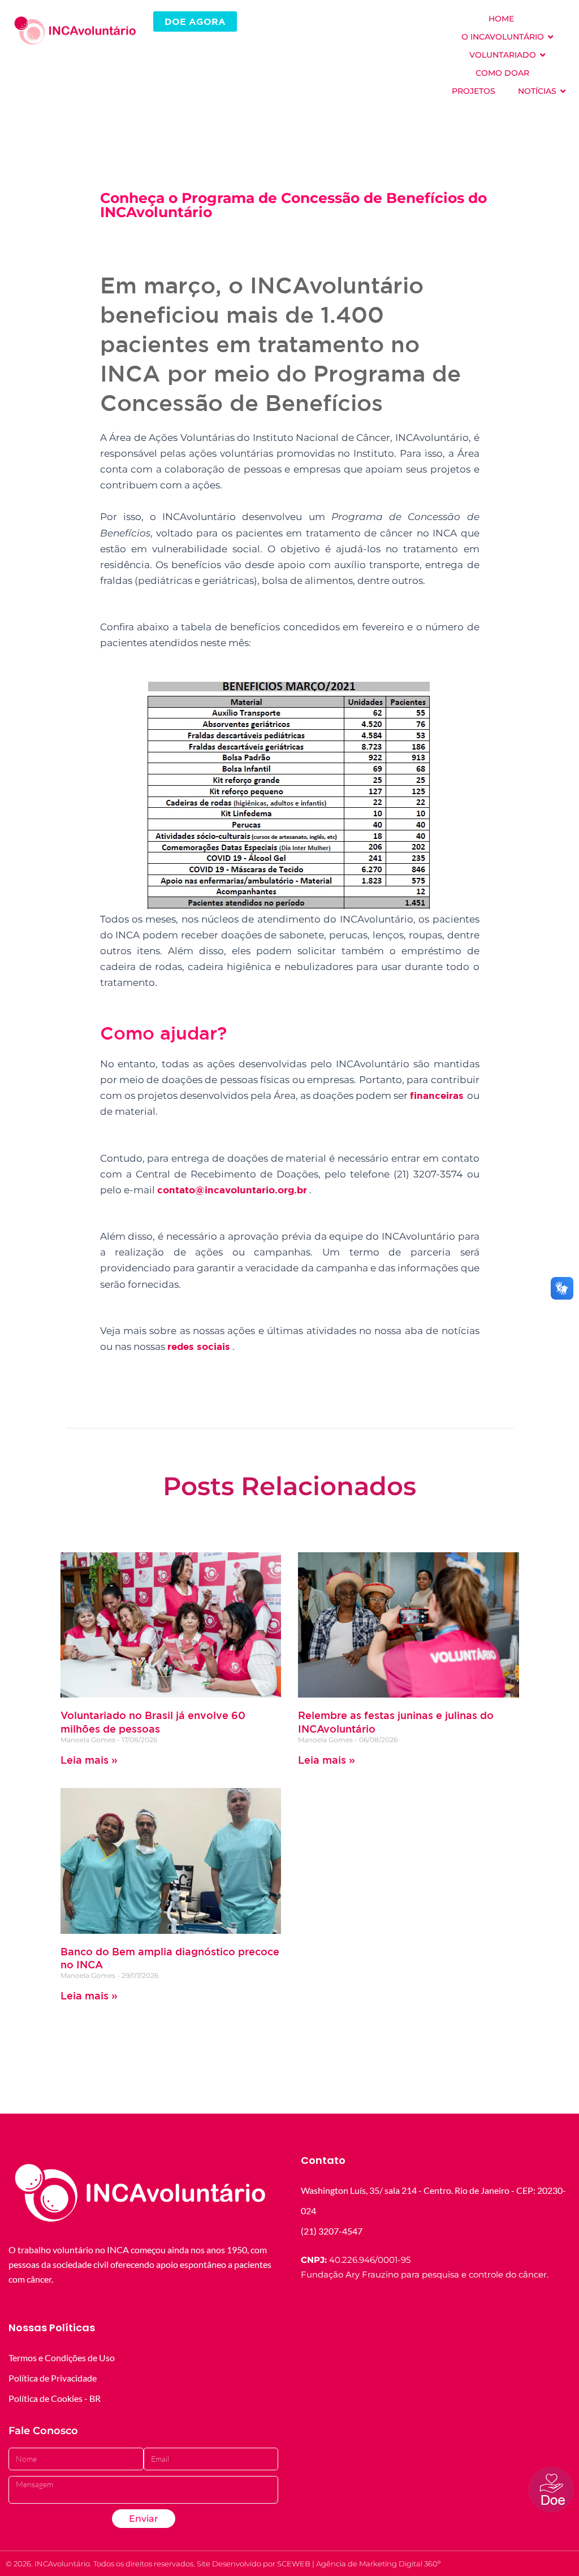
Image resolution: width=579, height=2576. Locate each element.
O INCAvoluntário (503, 37)
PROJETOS (474, 91)
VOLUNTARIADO (503, 55)
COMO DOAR (502, 73)
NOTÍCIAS (537, 91)
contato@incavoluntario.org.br (232, 1190)
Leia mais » (89, 1760)
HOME (501, 19)
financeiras (438, 1095)
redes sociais (199, 1346)
